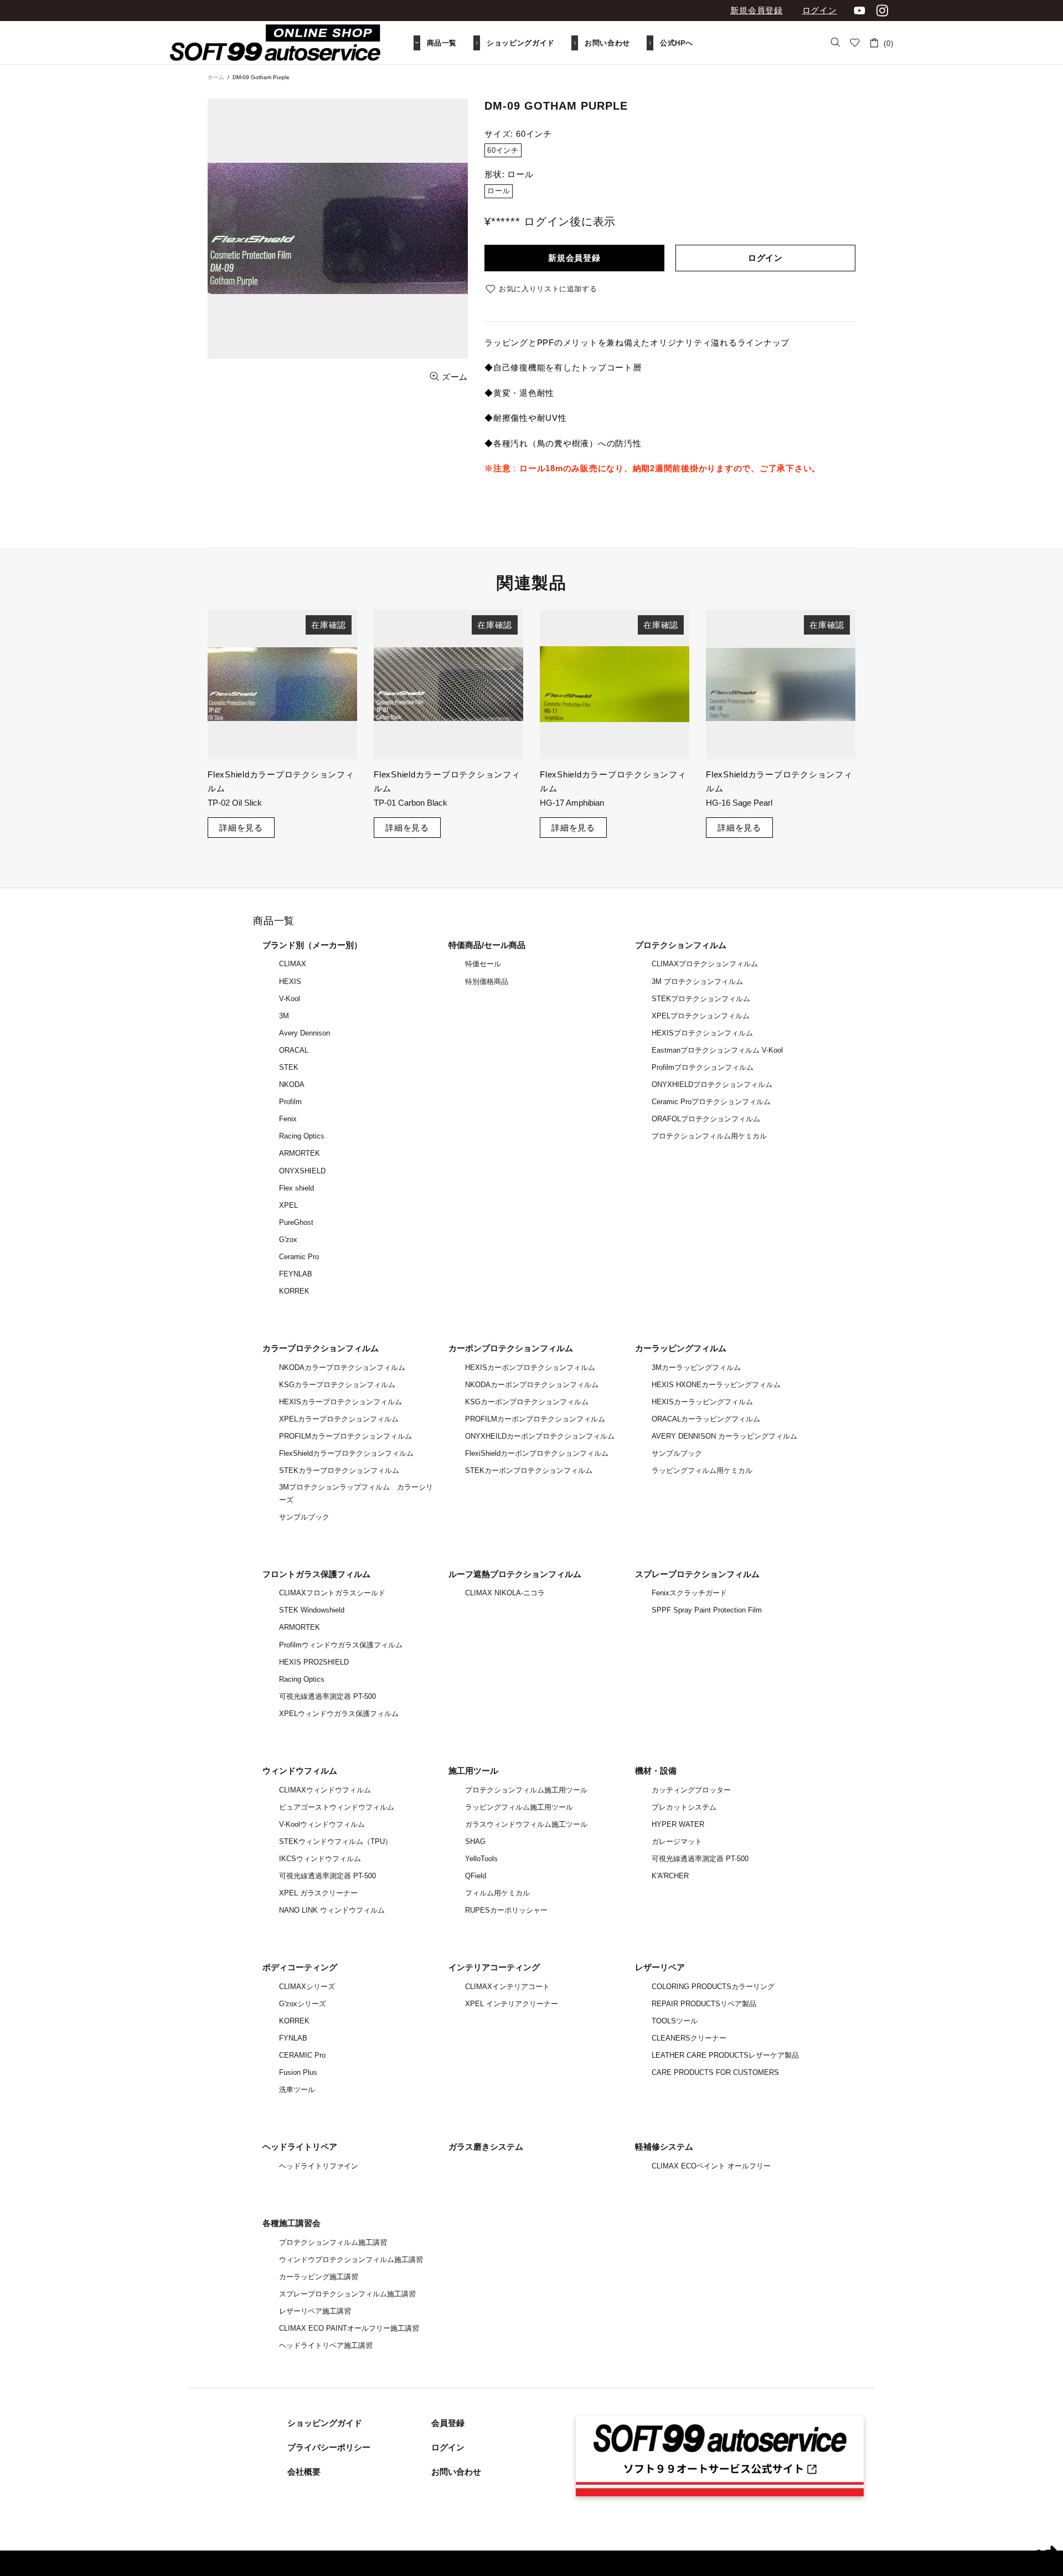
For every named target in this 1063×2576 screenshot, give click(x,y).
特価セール (483, 964)
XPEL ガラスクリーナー (318, 1893)
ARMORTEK (300, 1153)
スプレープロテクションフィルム (697, 1574)
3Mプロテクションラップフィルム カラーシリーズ (356, 1493)
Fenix (288, 1119)
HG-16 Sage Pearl (739, 803)
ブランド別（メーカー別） (312, 945)
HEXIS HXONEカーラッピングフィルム (716, 1385)
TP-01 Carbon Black (411, 803)
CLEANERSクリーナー (689, 2038)
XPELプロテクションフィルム (701, 1016)
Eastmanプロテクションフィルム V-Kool (717, 1050)
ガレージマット (677, 1841)
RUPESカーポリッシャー (506, 1910)
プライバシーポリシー (329, 2447)
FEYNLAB (296, 1274)
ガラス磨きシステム (486, 2147)
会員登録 (448, 2423)
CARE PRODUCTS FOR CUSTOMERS (715, 2072)
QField (476, 1876)
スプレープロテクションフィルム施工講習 (347, 2294)
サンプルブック (304, 1517)
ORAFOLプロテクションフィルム (706, 1119)
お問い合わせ (456, 2472)
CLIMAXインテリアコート (507, 1987)
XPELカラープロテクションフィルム (339, 1419)
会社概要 (304, 2472)
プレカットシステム (684, 1807)
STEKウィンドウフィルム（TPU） (336, 1841)
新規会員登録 (757, 10)
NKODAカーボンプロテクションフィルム (532, 1385)
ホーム (216, 77)
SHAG (475, 1841)
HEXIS (290, 982)
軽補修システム (664, 2147)
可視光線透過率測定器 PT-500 (327, 1696)
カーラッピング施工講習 (319, 2277)
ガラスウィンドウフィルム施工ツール (526, 1824)
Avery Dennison (305, 1033)
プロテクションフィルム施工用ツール (526, 1790)
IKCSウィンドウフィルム (320, 1859)
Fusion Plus (298, 2072)
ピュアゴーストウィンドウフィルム (337, 1807)
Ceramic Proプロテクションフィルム (711, 1102)
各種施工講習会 (291, 2223)
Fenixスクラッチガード (689, 1593)
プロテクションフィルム (681, 945)
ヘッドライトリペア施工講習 (326, 2345)
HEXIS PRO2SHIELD (314, 1662)
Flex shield (296, 1188)
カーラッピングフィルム (681, 1348)
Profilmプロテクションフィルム (703, 1067)
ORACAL (294, 1050)
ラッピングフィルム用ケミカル (702, 1470)
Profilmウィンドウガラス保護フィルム (341, 1645)
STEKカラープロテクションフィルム (339, 1470)
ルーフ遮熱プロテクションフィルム (515, 1574)
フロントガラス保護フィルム (316, 1574)
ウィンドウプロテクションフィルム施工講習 (351, 2260)
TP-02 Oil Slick (235, 803)
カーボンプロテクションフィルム (511, 1348)
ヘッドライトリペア (300, 2147)
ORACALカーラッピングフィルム (706, 1419)
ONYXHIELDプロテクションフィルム (712, 1085)
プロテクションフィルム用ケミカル (709, 1136)
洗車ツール (297, 2090)
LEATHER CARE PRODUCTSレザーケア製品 (725, 2055)
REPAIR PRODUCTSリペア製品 (704, 2004)
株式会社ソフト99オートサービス (275, 43)
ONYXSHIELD (302, 1171)
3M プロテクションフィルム (697, 982)
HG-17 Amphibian (572, 803)
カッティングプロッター (691, 1790)
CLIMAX (293, 964)
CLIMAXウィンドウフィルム (325, 1790)
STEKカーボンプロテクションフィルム (529, 1470)
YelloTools (481, 1859)
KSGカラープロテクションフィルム (337, 1385)
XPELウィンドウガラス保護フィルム (339, 1714)
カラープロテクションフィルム (321, 1348)
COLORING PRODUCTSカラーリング (713, 1987)
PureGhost (296, 1222)
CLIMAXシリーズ (307, 1987)
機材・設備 (656, 1771)
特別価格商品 (487, 982)
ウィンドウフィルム (300, 1771)
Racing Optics (302, 1136)
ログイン (820, 10)
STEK (289, 1067)
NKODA (292, 1085)
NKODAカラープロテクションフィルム (342, 1367)
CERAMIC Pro (302, 2055)
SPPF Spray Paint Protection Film (707, 1610)
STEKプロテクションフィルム (701, 999)
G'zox (288, 1240)
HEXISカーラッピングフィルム (702, 1402)
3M (284, 1016)
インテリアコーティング (494, 1967)
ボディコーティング (300, 1967)
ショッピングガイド (325, 2423)
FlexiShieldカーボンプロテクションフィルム (537, 1453)
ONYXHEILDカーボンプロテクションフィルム (540, 1436)
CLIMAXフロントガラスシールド (332, 1593)
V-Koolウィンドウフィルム (322, 1824)
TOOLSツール (675, 2021)
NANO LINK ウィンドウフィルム (332, 1910)
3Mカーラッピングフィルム (696, 1367)
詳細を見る (241, 828)
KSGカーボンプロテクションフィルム (527, 1402)
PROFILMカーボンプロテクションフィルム (535, 1419)
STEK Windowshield (312, 1610)
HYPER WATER (678, 1824)
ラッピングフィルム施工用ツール (519, 1807)
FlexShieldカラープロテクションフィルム (346, 1453)
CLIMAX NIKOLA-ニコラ (505, 1593)
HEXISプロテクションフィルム (702, 1033)
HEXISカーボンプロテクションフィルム (530, 1367)
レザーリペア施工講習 (315, 2311)
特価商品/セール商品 (487, 945)
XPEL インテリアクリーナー (512, 2004)
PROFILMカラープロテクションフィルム (345, 1436)
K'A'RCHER (670, 1876)
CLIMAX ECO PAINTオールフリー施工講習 (349, 2328)
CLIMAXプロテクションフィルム (705, 964)
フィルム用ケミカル (497, 1893)
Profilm (290, 1102)
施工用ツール (473, 1771)
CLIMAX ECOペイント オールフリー (711, 2166)
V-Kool (290, 999)
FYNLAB (293, 2038)
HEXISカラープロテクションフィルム (340, 1402)
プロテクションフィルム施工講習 (333, 2242)
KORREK (294, 1291)
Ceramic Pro (299, 1257)
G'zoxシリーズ (303, 2004)
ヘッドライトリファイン (319, 2166)
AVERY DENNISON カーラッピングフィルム (724, 1436)
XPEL (288, 1205)
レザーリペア (660, 1967)
